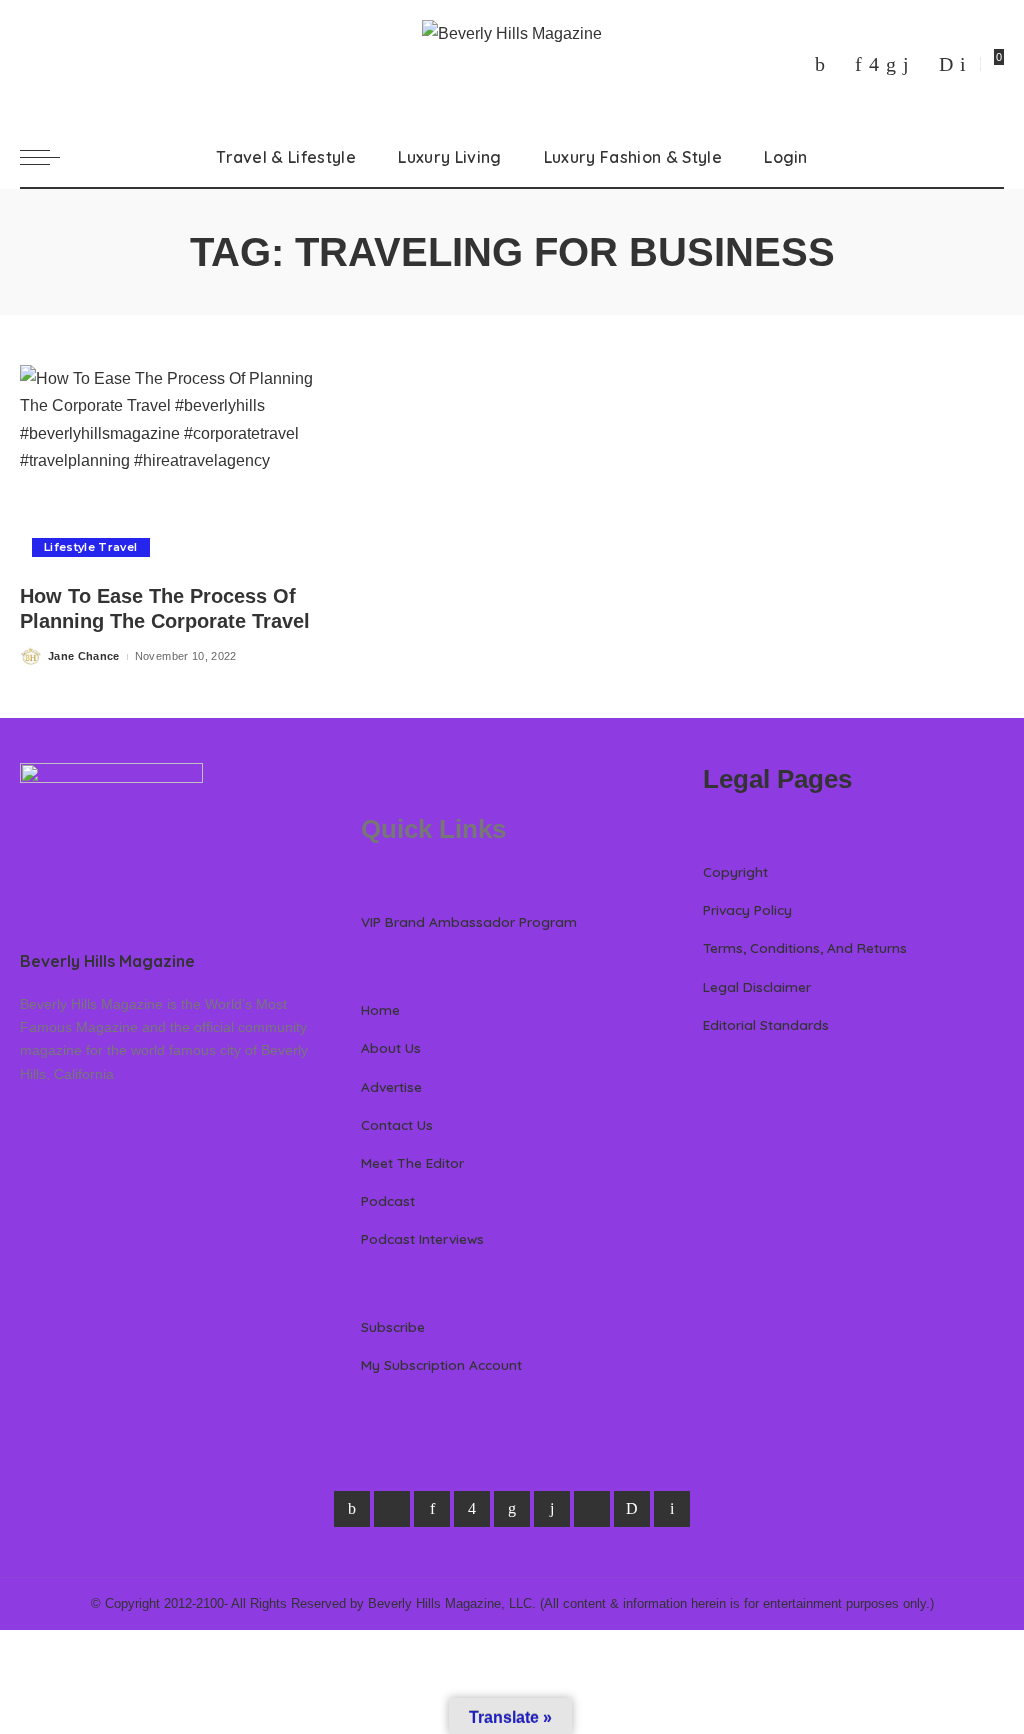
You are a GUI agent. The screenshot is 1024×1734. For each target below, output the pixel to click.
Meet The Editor (412, 1162)
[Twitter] (840, 64)
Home (380, 1009)
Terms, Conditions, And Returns (805, 947)
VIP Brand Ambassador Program (469, 921)
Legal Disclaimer (757, 986)
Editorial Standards (766, 1024)
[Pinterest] (858, 64)
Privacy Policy (747, 909)
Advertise (391, 1086)
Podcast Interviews (422, 1238)
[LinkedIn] (891, 64)
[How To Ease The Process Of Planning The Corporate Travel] (170, 467)
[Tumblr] (906, 64)
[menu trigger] (50, 157)
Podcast (388, 1200)
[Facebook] (820, 64)
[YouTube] (924, 64)
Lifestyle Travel (91, 547)
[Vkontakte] (963, 64)
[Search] (992, 157)
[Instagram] (874, 64)
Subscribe (393, 1326)
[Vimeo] (946, 64)
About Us (391, 1047)
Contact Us (397, 1124)
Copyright (735, 871)
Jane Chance (84, 656)
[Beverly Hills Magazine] (512, 63)
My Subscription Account (441, 1364)
